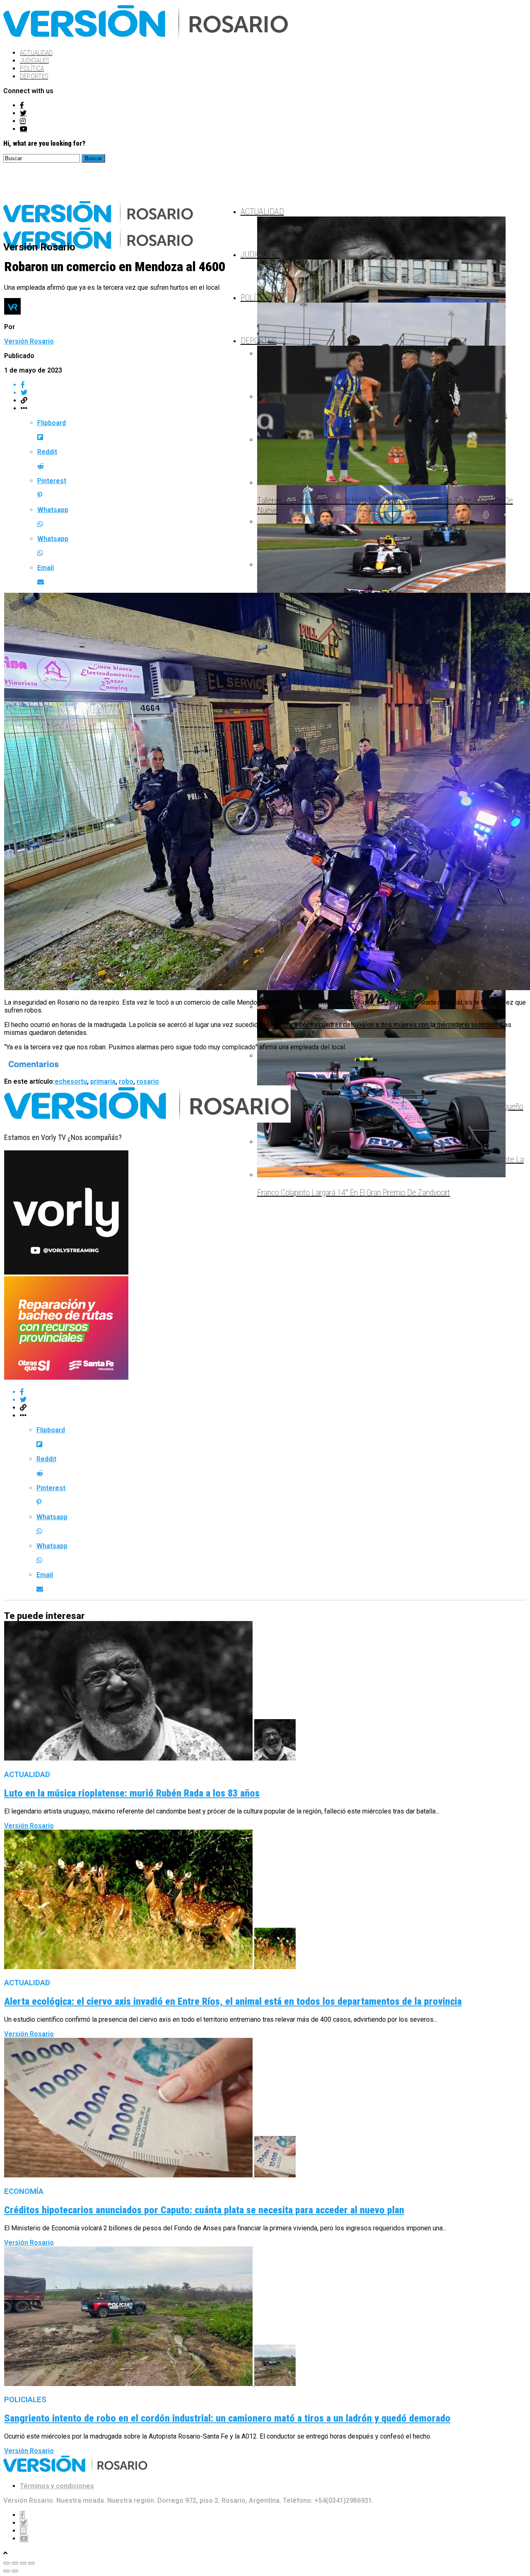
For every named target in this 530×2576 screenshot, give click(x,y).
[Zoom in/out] (31, 2563)
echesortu (71, 1081)
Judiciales (34, 61)
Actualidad (36, 53)
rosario (148, 1081)
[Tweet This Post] (273, 1400)
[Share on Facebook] (273, 1392)
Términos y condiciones (57, 2486)
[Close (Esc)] (7, 2563)
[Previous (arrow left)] (7, 2571)
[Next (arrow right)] (15, 2571)
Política (32, 69)
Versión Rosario (29, 341)
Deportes (34, 76)
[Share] (15, 2563)
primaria (103, 1081)
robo (126, 1081)
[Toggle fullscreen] (23, 2563)
